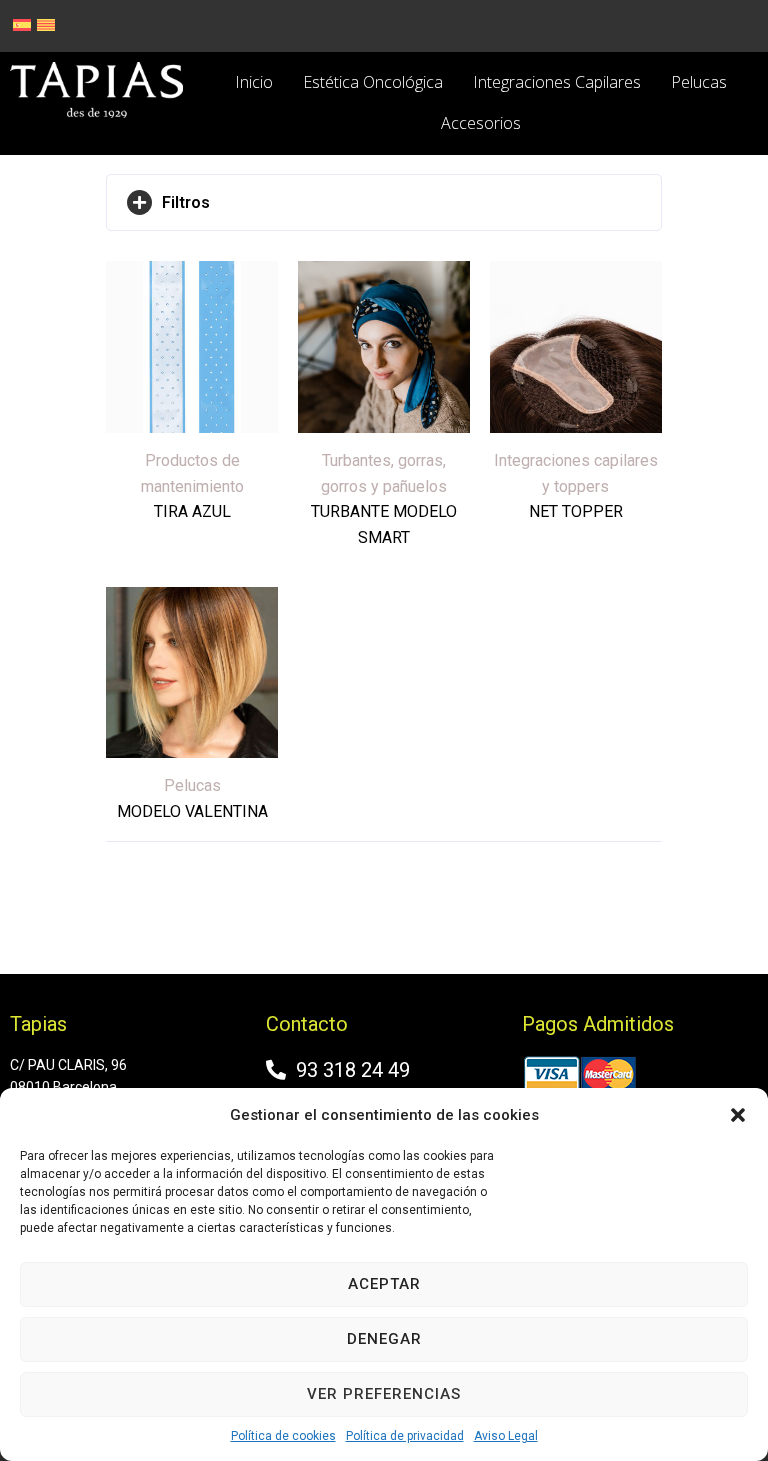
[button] (738, 1115)
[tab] (383, 203)
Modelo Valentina (192, 811)
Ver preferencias (384, 1394)
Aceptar (384, 1284)
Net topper (576, 511)
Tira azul (192, 511)
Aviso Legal (506, 1436)
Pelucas (192, 785)
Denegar (384, 1339)
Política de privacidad (405, 1436)
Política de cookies (283, 1436)
